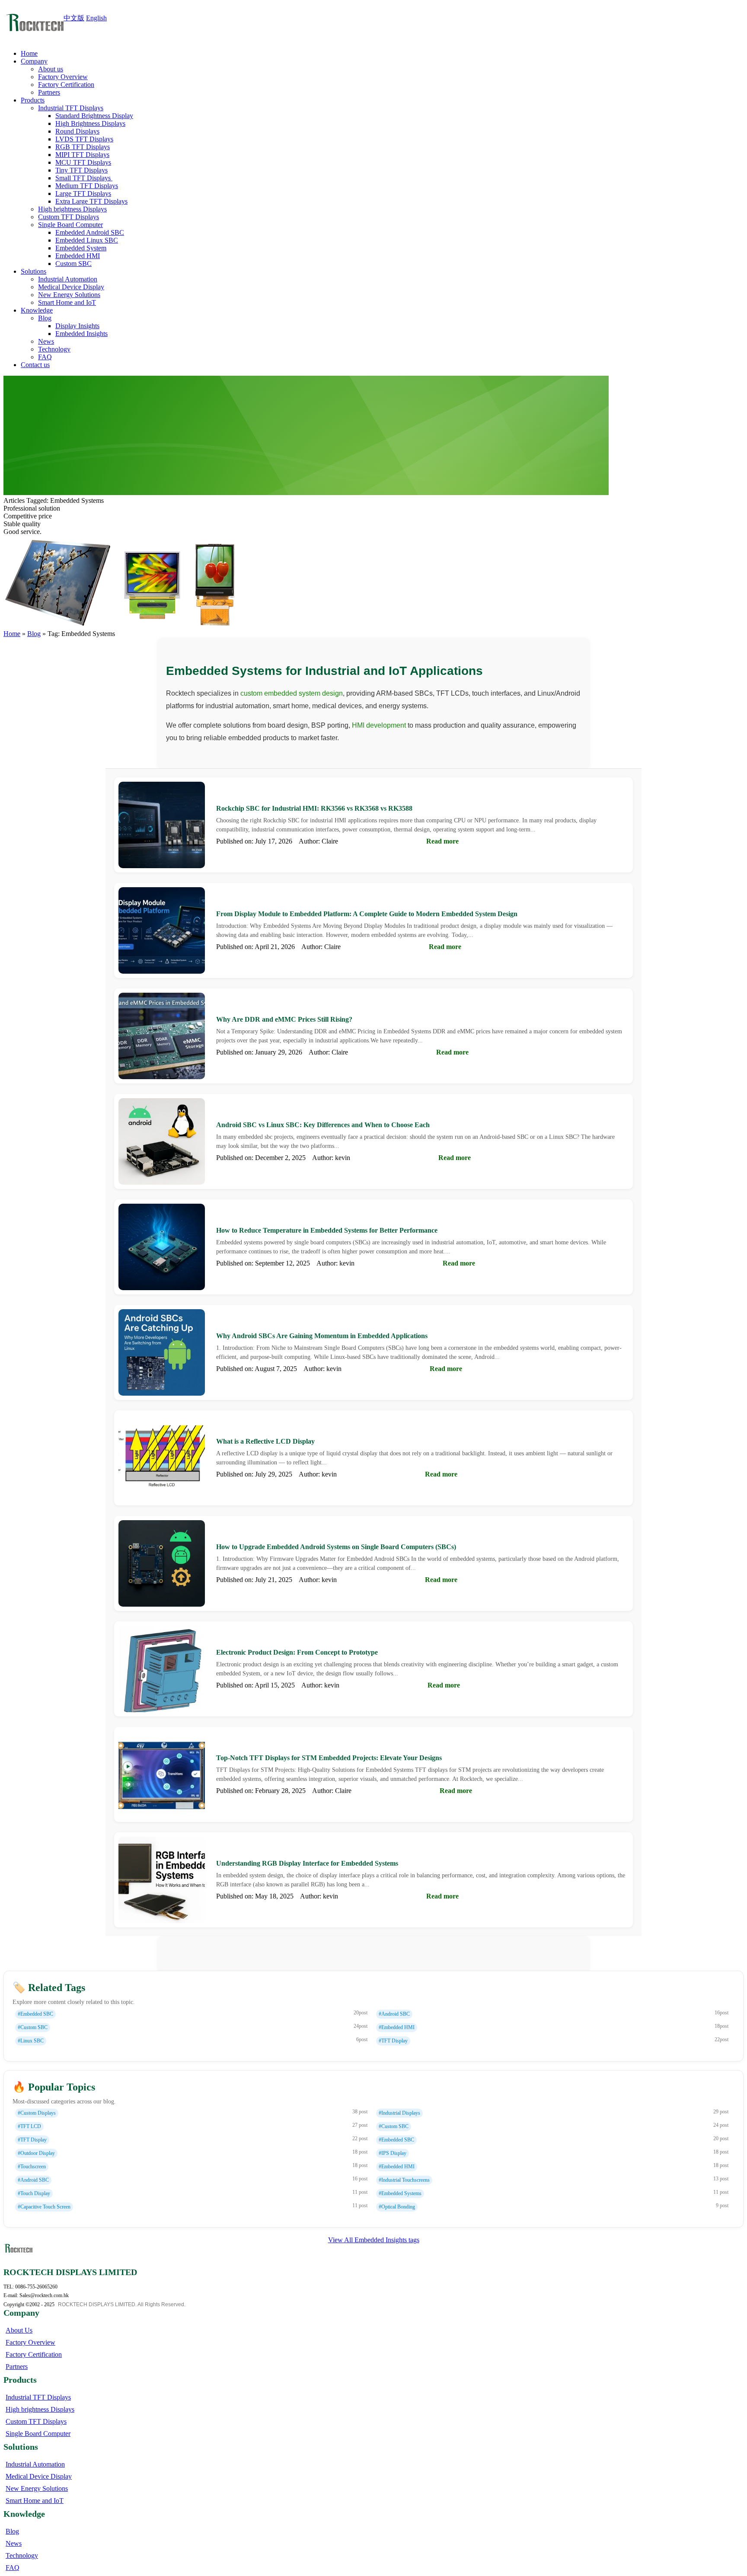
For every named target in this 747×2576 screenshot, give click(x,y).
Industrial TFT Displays (71, 108)
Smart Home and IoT (67, 302)
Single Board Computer (70, 225)
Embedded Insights (81, 334)
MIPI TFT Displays (82, 155)
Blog (45, 318)
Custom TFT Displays (69, 217)
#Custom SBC (33, 2027)
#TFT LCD (29, 2126)
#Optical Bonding (397, 2207)
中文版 (74, 18)
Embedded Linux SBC (87, 240)
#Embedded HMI (397, 2027)
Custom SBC (73, 264)
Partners (49, 92)
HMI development (379, 725)
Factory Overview (63, 77)
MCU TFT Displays (83, 162)
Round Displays (77, 131)
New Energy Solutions (69, 295)
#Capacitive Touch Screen (44, 2207)
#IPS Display (393, 2153)
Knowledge (37, 310)
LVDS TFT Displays (84, 139)
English (96, 18)
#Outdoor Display (36, 2153)
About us (51, 69)
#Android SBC (394, 2014)
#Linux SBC (31, 2041)
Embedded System (81, 248)
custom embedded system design (292, 693)
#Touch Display (34, 2193)
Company (34, 61)
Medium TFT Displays (87, 186)
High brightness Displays (72, 209)
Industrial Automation (68, 279)
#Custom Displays (37, 2113)
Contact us (35, 365)
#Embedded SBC (35, 2014)
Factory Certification (66, 85)
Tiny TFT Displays (81, 170)
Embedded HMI (78, 256)
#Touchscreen (32, 2167)
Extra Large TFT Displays (91, 201)
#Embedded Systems (400, 2193)
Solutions (34, 271)
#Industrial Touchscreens (404, 2180)
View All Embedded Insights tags (374, 2240)
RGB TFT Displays (83, 147)
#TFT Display (393, 2041)
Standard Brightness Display (94, 116)
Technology (54, 349)
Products (33, 100)
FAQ (45, 357)
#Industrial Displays (399, 2113)
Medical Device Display (71, 287)
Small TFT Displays (84, 178)
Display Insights (77, 326)
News (46, 341)
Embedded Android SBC (90, 232)
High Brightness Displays (90, 123)
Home (29, 53)
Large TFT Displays (83, 193)
